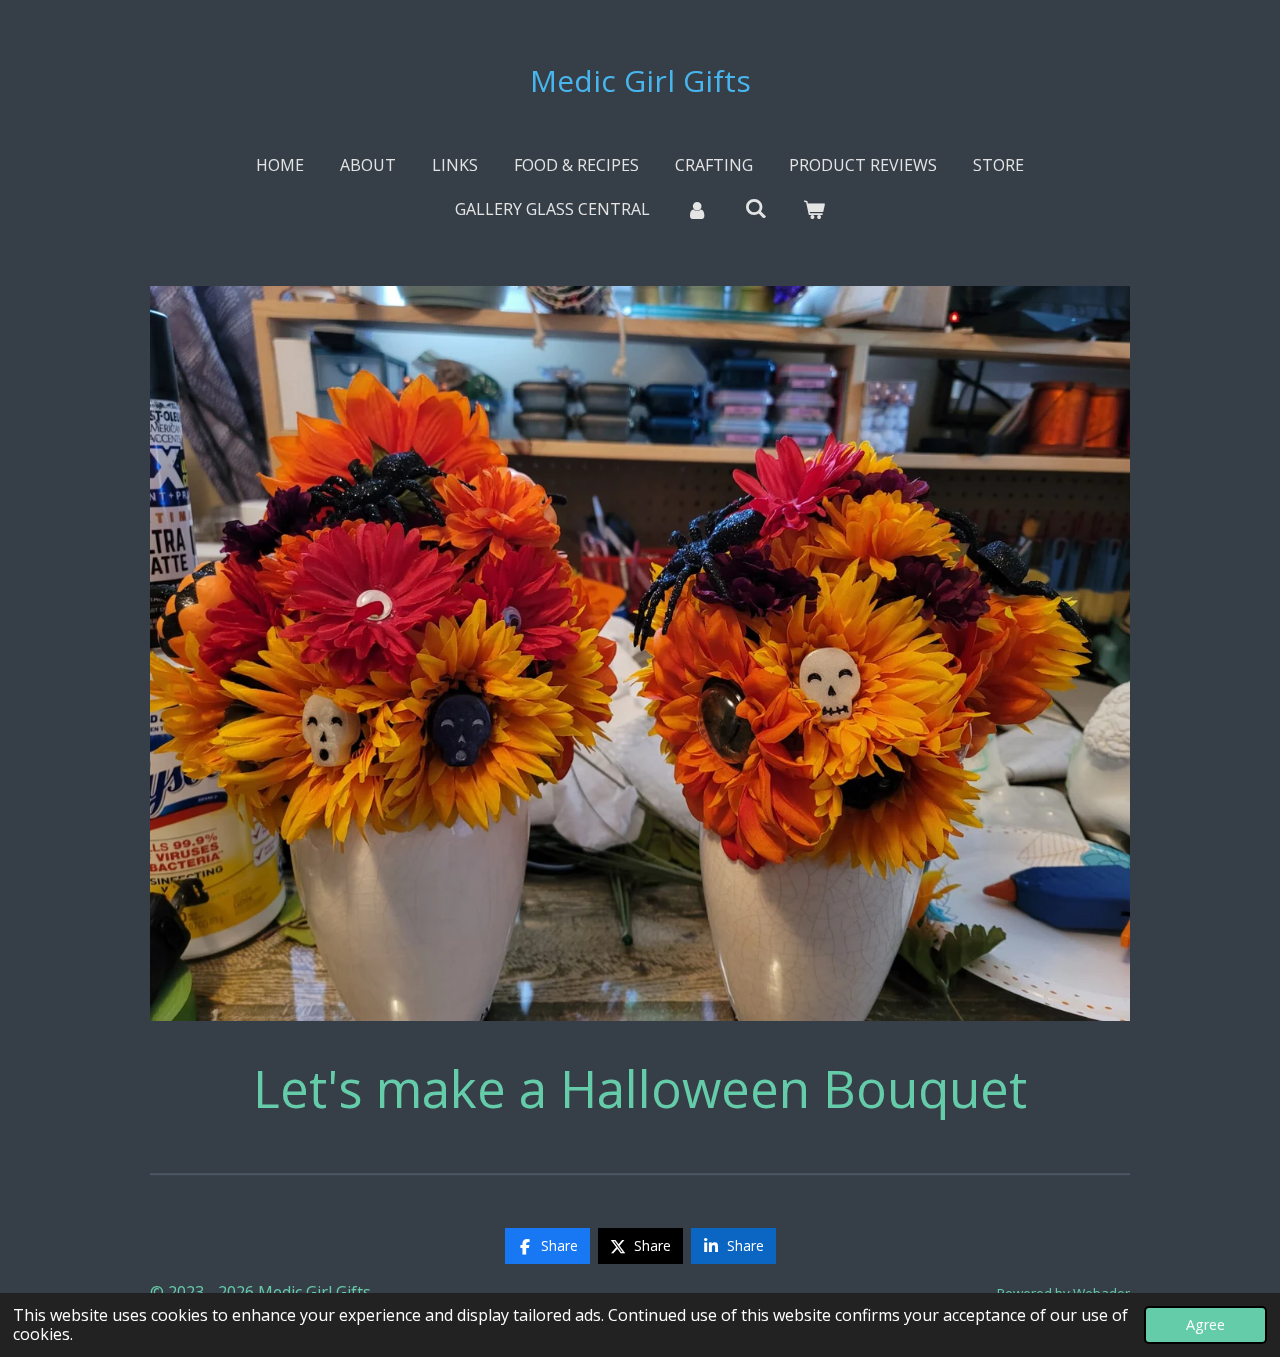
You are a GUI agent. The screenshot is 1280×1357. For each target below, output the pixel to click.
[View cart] (814, 209)
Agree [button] (1205, 1324)
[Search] (755, 208)
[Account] (697, 209)
